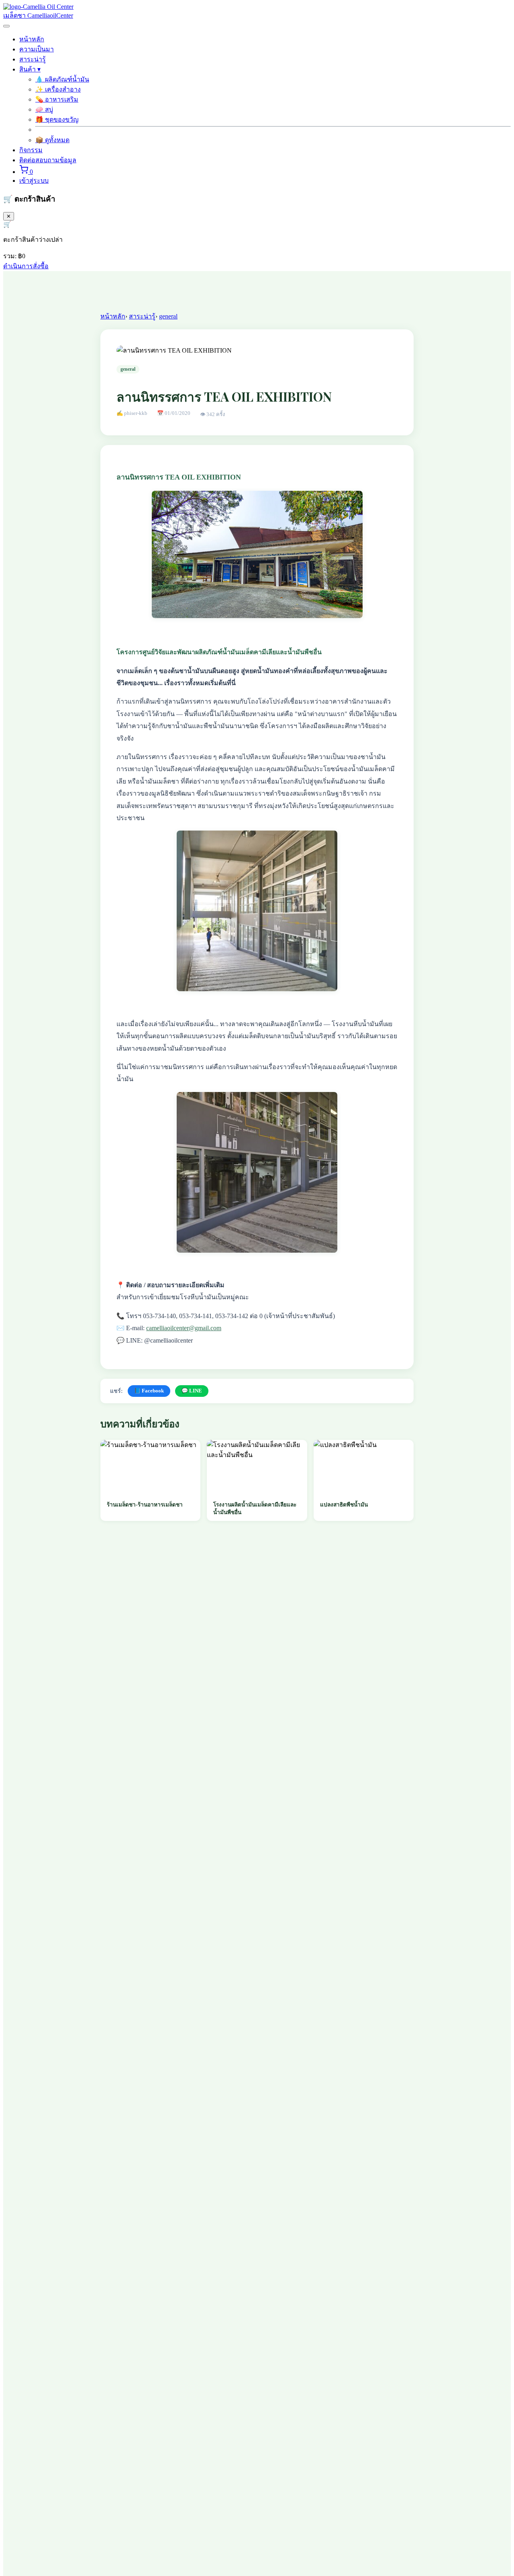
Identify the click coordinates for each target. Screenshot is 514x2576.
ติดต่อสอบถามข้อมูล (48, 160)
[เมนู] (6, 26)
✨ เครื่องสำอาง (58, 89)
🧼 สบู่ (44, 109)
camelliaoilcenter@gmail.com (184, 1328)
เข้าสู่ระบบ (34, 181)
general (168, 316)
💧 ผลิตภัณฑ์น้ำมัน (62, 79)
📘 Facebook (149, 1391)
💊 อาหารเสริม (57, 99)
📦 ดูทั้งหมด (52, 140)
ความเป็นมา (37, 49)
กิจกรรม (31, 150)
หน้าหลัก (32, 39)
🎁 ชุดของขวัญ (57, 119)
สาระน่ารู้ (33, 59)
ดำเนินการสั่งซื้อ (26, 266)
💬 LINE (192, 1391)
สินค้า (30, 69)
